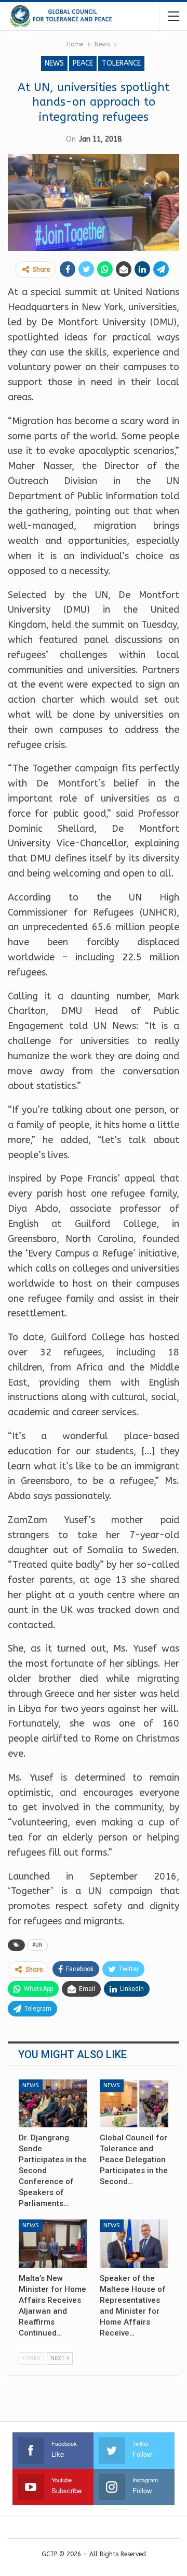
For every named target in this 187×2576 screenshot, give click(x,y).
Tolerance (121, 63)
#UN (37, 1945)
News (54, 63)
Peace (83, 63)
